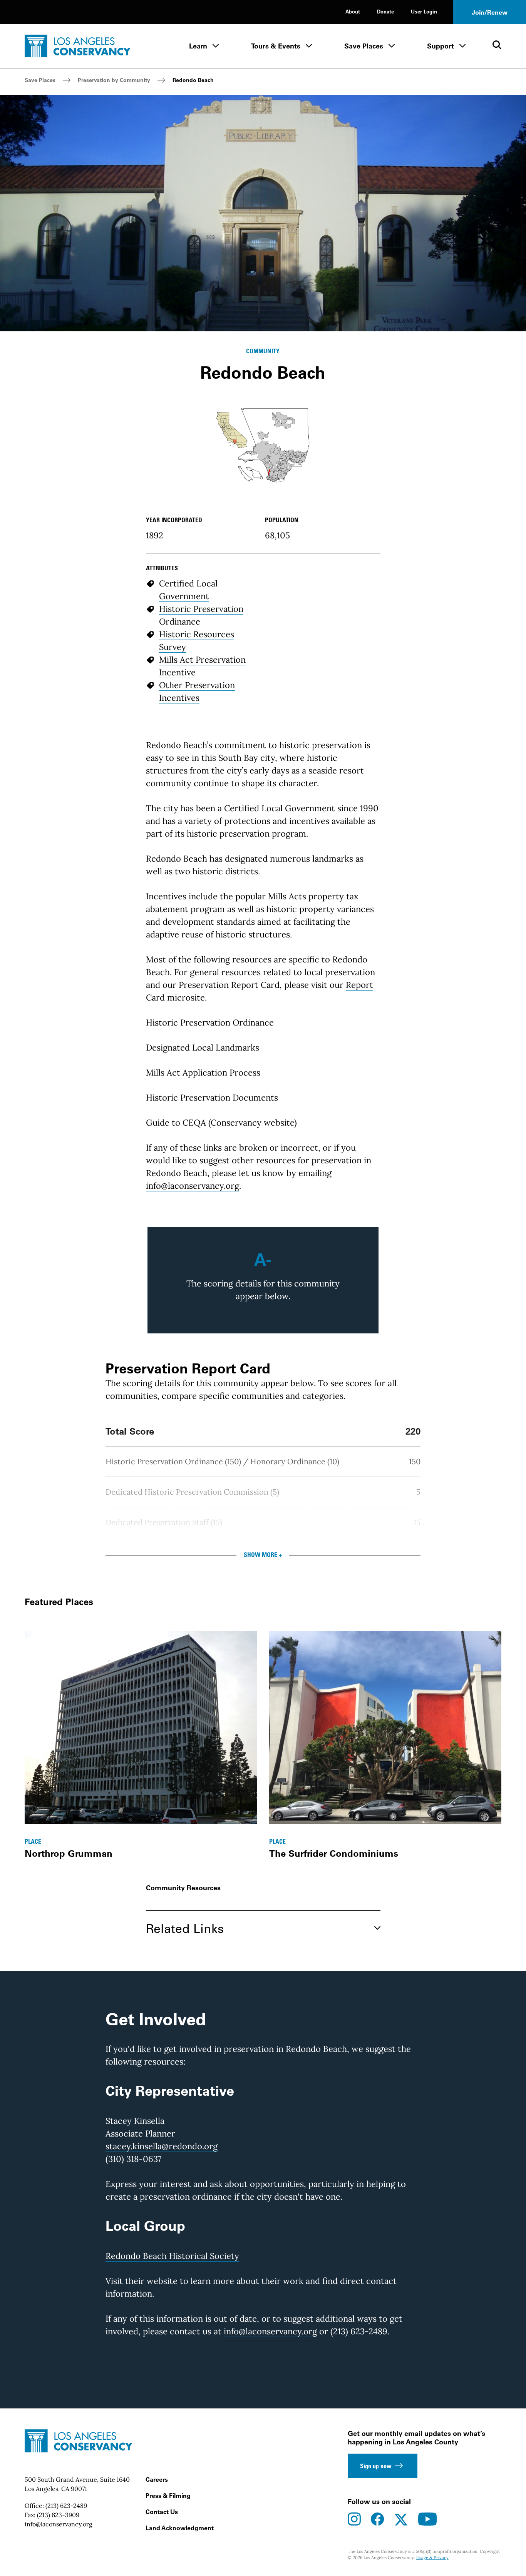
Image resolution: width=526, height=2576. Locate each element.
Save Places (364, 46)
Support (441, 46)
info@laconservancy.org (193, 1186)
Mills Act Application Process (203, 1072)
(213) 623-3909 (58, 2515)
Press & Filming (168, 2496)
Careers (157, 2479)
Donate (385, 11)
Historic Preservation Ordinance (210, 1022)
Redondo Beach (193, 80)
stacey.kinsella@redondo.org (162, 2146)
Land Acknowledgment (180, 2528)
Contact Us (162, 2512)
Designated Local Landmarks (203, 1047)
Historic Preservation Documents (212, 1098)
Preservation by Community (114, 80)
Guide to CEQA (176, 1123)
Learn (198, 46)
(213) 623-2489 (66, 2506)
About (353, 11)
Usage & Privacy (432, 2558)
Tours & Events (276, 46)
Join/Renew (490, 12)
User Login (424, 11)
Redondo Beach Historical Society (172, 2256)
